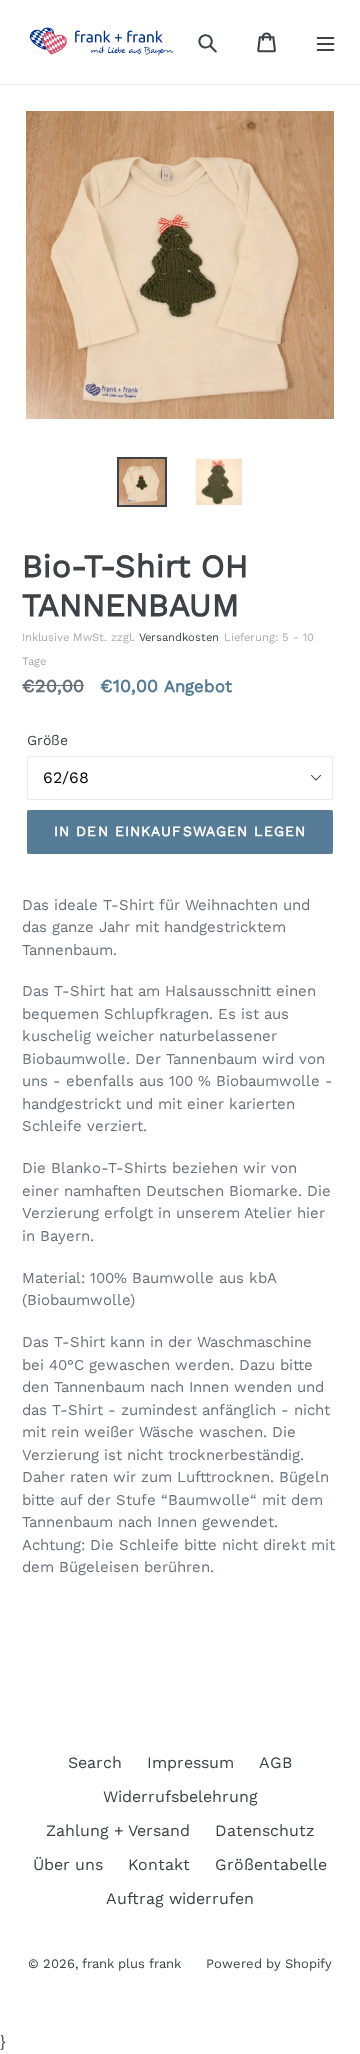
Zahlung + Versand (118, 1830)
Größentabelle (271, 1864)
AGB (275, 1762)
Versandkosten (179, 637)
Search (95, 1762)
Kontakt (159, 1864)
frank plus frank (131, 1963)
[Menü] (326, 42)
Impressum (190, 1762)
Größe (47, 740)
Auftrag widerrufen (180, 1898)
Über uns (68, 1864)
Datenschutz (265, 1830)
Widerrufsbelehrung (180, 1796)
